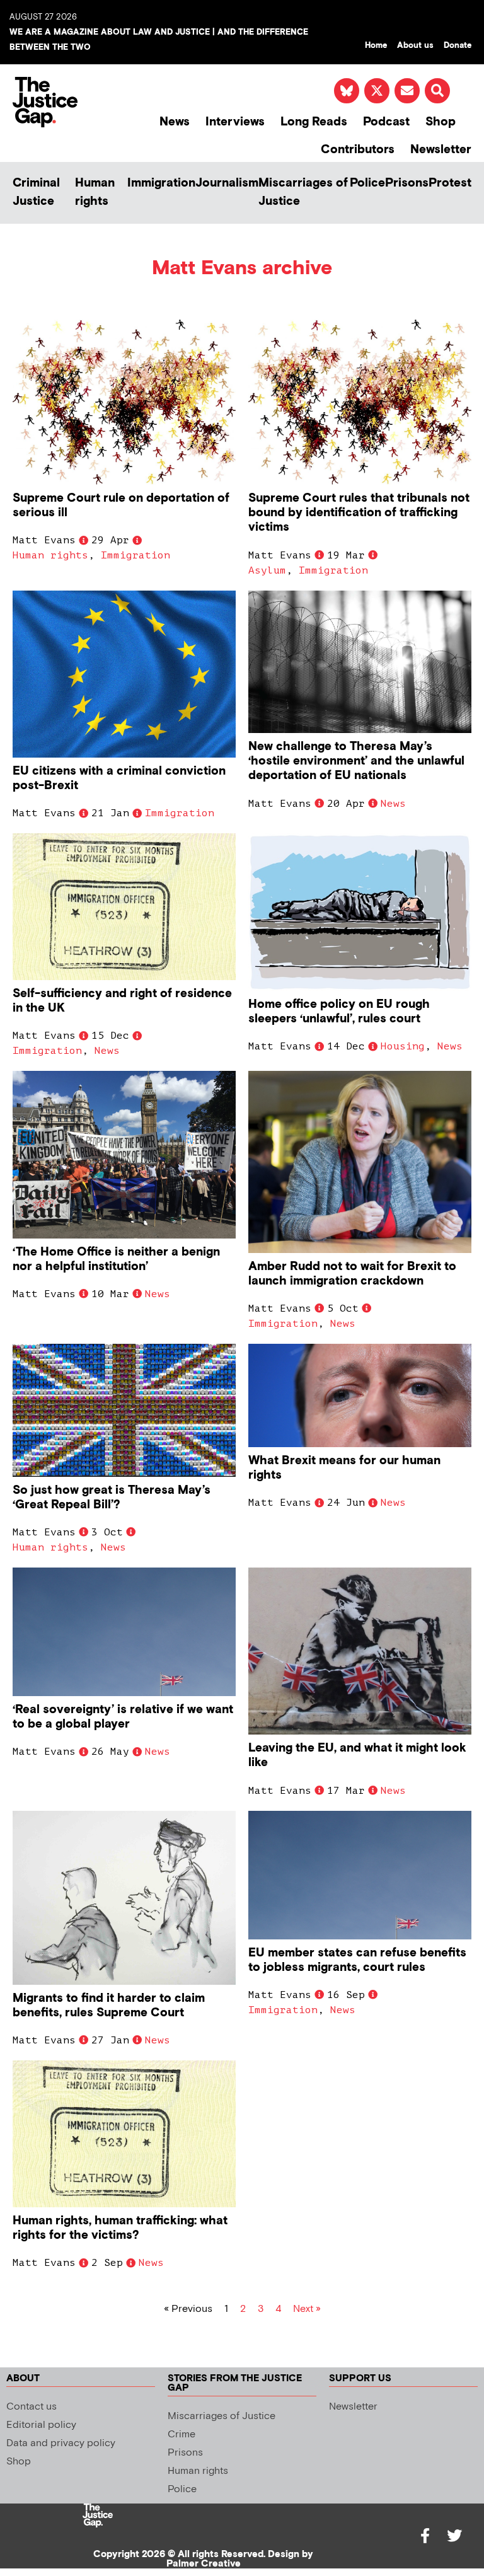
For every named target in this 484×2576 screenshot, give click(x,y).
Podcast (386, 122)
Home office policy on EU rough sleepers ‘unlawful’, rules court (339, 1012)
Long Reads (314, 122)
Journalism (227, 183)
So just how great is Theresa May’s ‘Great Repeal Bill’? (112, 1498)
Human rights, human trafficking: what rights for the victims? (120, 2228)
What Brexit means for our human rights (344, 1468)
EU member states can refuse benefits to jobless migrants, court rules (357, 1960)
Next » (307, 2309)
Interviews (235, 122)
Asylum (267, 570)
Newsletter (441, 150)
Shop (441, 122)
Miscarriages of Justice (303, 192)
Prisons (407, 183)
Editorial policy (41, 2425)
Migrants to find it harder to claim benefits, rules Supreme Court (109, 2006)
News (175, 122)
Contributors (358, 150)
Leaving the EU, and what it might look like (357, 1755)
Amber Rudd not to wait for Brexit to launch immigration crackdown (352, 1274)
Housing (403, 1046)
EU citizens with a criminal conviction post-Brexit (119, 778)
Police (367, 183)
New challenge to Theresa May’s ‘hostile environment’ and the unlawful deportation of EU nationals (356, 761)
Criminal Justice (36, 192)
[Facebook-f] (425, 2536)
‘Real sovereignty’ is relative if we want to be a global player (123, 1717)
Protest (450, 183)
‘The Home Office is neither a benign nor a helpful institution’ (116, 1259)
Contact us (32, 2407)
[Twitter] (454, 2536)
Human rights (95, 192)
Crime (181, 2434)
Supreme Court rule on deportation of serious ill (121, 505)
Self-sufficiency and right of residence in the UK (122, 1001)
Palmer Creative (204, 2564)
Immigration (161, 183)
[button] (437, 91)
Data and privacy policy (61, 2443)
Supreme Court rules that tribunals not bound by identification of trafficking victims (359, 513)
